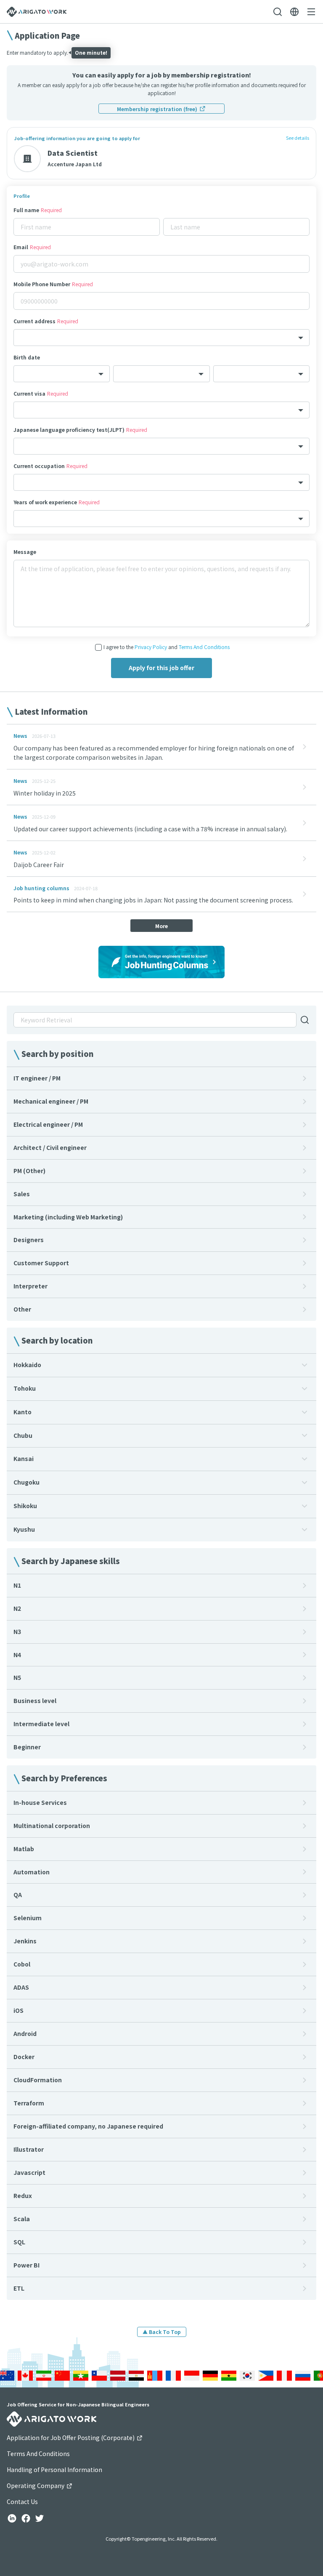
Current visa (41, 393)
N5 (17, 1677)
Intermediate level (41, 1724)
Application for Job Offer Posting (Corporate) (71, 2438)
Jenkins (25, 1941)
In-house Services (40, 1802)
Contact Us (22, 2501)
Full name (38, 210)
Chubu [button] (23, 1435)
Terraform (29, 2103)
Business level (35, 1700)
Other (22, 1309)
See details (298, 138)
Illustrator (29, 2149)
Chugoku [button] (26, 1482)
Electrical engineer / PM (48, 1124)
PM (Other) (29, 1171)
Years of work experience (57, 502)
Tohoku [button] (25, 1388)
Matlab (24, 1849)
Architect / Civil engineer (50, 1147)
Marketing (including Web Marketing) (68, 1217)
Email (32, 247)
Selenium (28, 1918)
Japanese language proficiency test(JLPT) (80, 430)
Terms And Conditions (204, 647)
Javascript (29, 2172)
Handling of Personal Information (54, 2470)
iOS (19, 2010)
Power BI (26, 2265)
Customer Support (41, 1263)
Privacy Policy (151, 647)
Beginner (27, 1747)
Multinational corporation (52, 1826)
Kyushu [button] (24, 1529)
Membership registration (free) (157, 109)
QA (18, 1895)
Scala (22, 2219)
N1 (17, 1585)
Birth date (27, 357)
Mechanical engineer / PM (51, 1101)
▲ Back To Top (162, 2332)
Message (25, 552)
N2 (17, 1608)
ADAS (21, 1987)
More (161, 926)
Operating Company (36, 2486)
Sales (22, 1194)
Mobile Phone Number (53, 284)
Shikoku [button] (25, 1506)
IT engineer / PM (37, 1078)
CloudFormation (38, 2080)
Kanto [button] (23, 1412)
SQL (19, 2242)
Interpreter (30, 1286)
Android (25, 2033)
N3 (17, 1631)
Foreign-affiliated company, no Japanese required (88, 2126)
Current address (46, 321)
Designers (29, 1240)
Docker (24, 2057)
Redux (23, 2195)
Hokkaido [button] (27, 1365)
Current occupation (50, 466)
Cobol (22, 1964)
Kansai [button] (24, 1458)
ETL (19, 2288)
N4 (17, 1655)
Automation (32, 1872)
